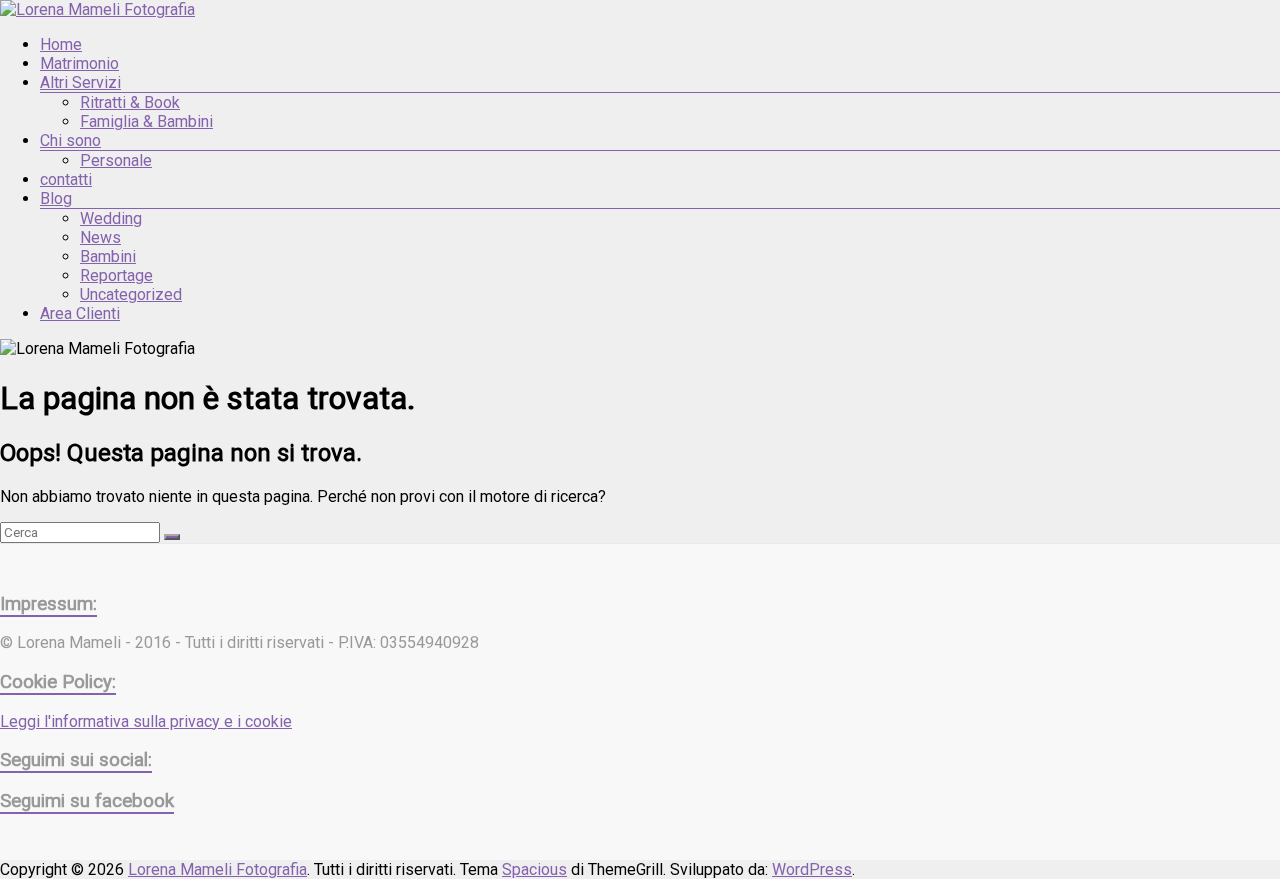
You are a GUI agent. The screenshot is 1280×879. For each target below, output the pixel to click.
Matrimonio (79, 63)
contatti (66, 179)
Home (61, 44)
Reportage (116, 275)
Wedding (111, 218)
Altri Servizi (80, 82)
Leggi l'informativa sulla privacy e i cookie (146, 721)
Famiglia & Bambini (146, 121)
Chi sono (70, 140)
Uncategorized (131, 294)
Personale (116, 160)
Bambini (108, 256)
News (100, 237)
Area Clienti (80, 313)
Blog (56, 198)
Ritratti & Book (130, 102)
